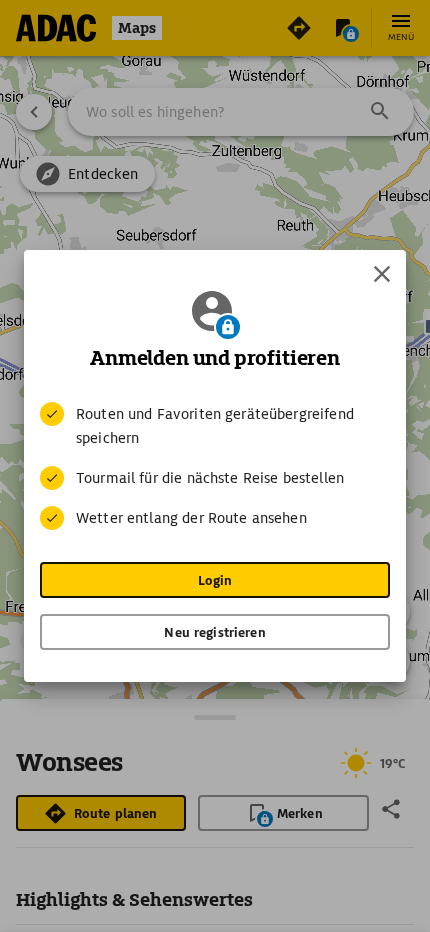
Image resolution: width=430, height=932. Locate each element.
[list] (215, 466)
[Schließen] (382, 274)
